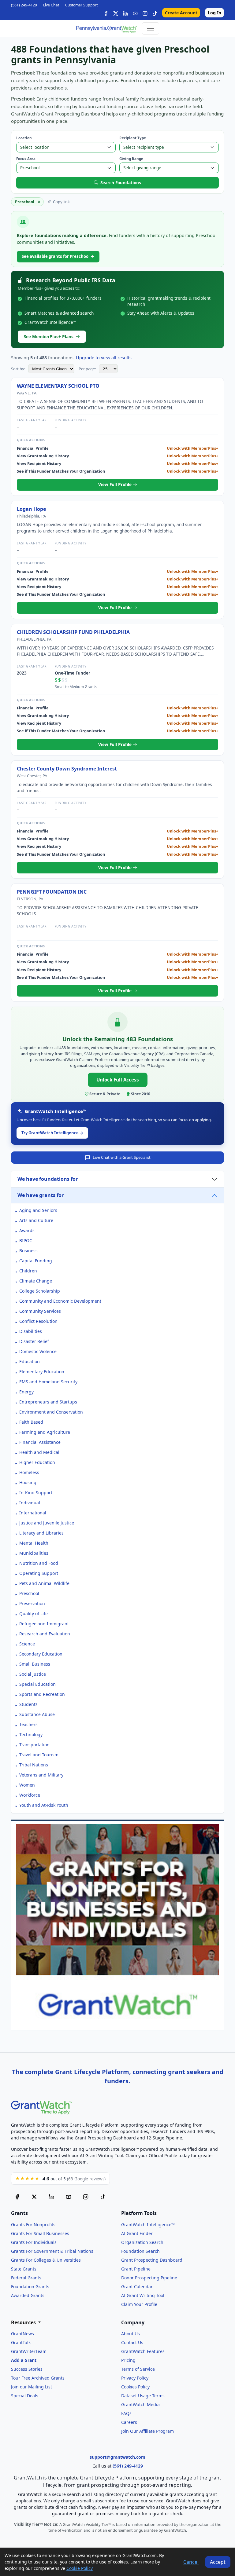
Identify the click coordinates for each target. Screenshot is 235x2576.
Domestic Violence (38, 1351)
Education (30, 1361)
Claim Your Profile (139, 2304)
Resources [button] (24, 2323)
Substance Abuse (37, 1714)
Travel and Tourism (39, 1755)
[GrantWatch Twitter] (116, 13)
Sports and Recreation (42, 1694)
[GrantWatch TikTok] (155, 13)
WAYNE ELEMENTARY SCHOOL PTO (58, 386)
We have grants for (41, 1195)
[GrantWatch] (106, 28)
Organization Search (142, 2242)
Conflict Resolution (38, 1321)
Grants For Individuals (34, 2242)
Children (28, 1271)
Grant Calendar (137, 2287)
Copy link (61, 202)
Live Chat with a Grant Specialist (122, 1157)
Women (27, 1785)
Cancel (191, 2562)
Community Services (40, 1311)
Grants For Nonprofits (33, 2225)
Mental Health (34, 1543)
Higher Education (37, 1462)
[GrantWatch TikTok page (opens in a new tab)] (103, 2197)
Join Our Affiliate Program (147, 2431)
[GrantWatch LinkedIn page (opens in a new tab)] (51, 2197)
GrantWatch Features (143, 2351)
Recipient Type (133, 138)
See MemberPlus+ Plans (49, 337)
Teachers (28, 1724)
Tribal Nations (34, 1765)
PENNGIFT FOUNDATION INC (52, 892)
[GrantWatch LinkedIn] (125, 13)
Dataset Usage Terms (143, 2396)
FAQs (126, 2413)
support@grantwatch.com (117, 2457)
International (33, 1513)
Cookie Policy (80, 2568)
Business (28, 1251)
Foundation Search (140, 2251)
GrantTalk (21, 2342)
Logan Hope (31, 509)
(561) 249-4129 (24, 5)
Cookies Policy (135, 2387)
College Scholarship (40, 1291)
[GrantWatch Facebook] (106, 13)
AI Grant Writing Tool (143, 2295)
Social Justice (33, 1674)
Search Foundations (121, 183)
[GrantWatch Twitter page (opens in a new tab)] (34, 2197)
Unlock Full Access (118, 1080)
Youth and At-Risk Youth (44, 1805)
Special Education (37, 1684)
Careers (129, 2422)
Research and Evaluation (45, 1634)
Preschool (29, 1593)
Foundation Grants (30, 2287)
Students (28, 1704)
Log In (214, 13)
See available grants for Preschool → (58, 256)
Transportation (34, 1745)
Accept (218, 2562)
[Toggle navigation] (151, 28)
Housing (28, 1482)
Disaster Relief (34, 1341)
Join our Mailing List (32, 2387)
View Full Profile (116, 484)
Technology (31, 1734)
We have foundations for (48, 1179)
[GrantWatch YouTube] (135, 13)
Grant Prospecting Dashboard (152, 2260)
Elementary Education (42, 1372)
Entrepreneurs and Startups (48, 1402)
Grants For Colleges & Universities (46, 2260)
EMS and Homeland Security (48, 1382)
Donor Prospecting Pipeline (149, 2278)
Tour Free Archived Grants (38, 2378)
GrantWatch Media (140, 2404)
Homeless (29, 1472)
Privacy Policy (135, 2378)
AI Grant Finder (137, 2233)
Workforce (30, 1795)
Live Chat (51, 5)
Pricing (128, 2360)
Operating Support (39, 1573)
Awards (27, 1230)
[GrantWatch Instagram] (145, 13)
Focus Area (26, 159)
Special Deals (25, 2396)
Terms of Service (138, 2369)
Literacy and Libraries (41, 1533)
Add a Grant (24, 2360)
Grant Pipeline (136, 2269)
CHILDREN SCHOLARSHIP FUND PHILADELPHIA (73, 632)
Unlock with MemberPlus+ (192, 448)
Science (27, 1644)
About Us (131, 2334)
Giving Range (131, 159)
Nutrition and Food (39, 1563)
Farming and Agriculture (45, 1432)
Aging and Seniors (38, 1210)
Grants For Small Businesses (40, 2233)
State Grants (24, 2269)
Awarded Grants (28, 2295)
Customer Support (81, 5)
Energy (26, 1392)
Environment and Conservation (51, 1412)
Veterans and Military (41, 1775)
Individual (30, 1503)
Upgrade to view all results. (104, 358)
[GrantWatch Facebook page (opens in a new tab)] (17, 2197)
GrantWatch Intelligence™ (148, 2225)
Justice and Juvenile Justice (47, 1523)
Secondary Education (41, 1654)
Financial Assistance (40, 1442)
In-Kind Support (36, 1493)
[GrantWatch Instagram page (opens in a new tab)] (86, 2197)
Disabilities (31, 1331)
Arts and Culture (36, 1220)
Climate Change (36, 1281)
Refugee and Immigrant (44, 1624)
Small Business (35, 1664)
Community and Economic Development (60, 1301)
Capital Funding (36, 1261)
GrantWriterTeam (29, 2351)
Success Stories (27, 2369)
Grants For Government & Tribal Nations (52, 2251)
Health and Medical (39, 1452)
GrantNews (22, 2334)
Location (24, 138)
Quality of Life (34, 1614)
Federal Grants (26, 2278)
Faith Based (31, 1422)
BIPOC (26, 1240)
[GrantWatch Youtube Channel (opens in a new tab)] (69, 2197)
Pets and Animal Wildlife (44, 1583)
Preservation (32, 1603)
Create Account (181, 13)
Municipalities (34, 1553)
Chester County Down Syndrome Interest (67, 769)
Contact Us (132, 2342)
